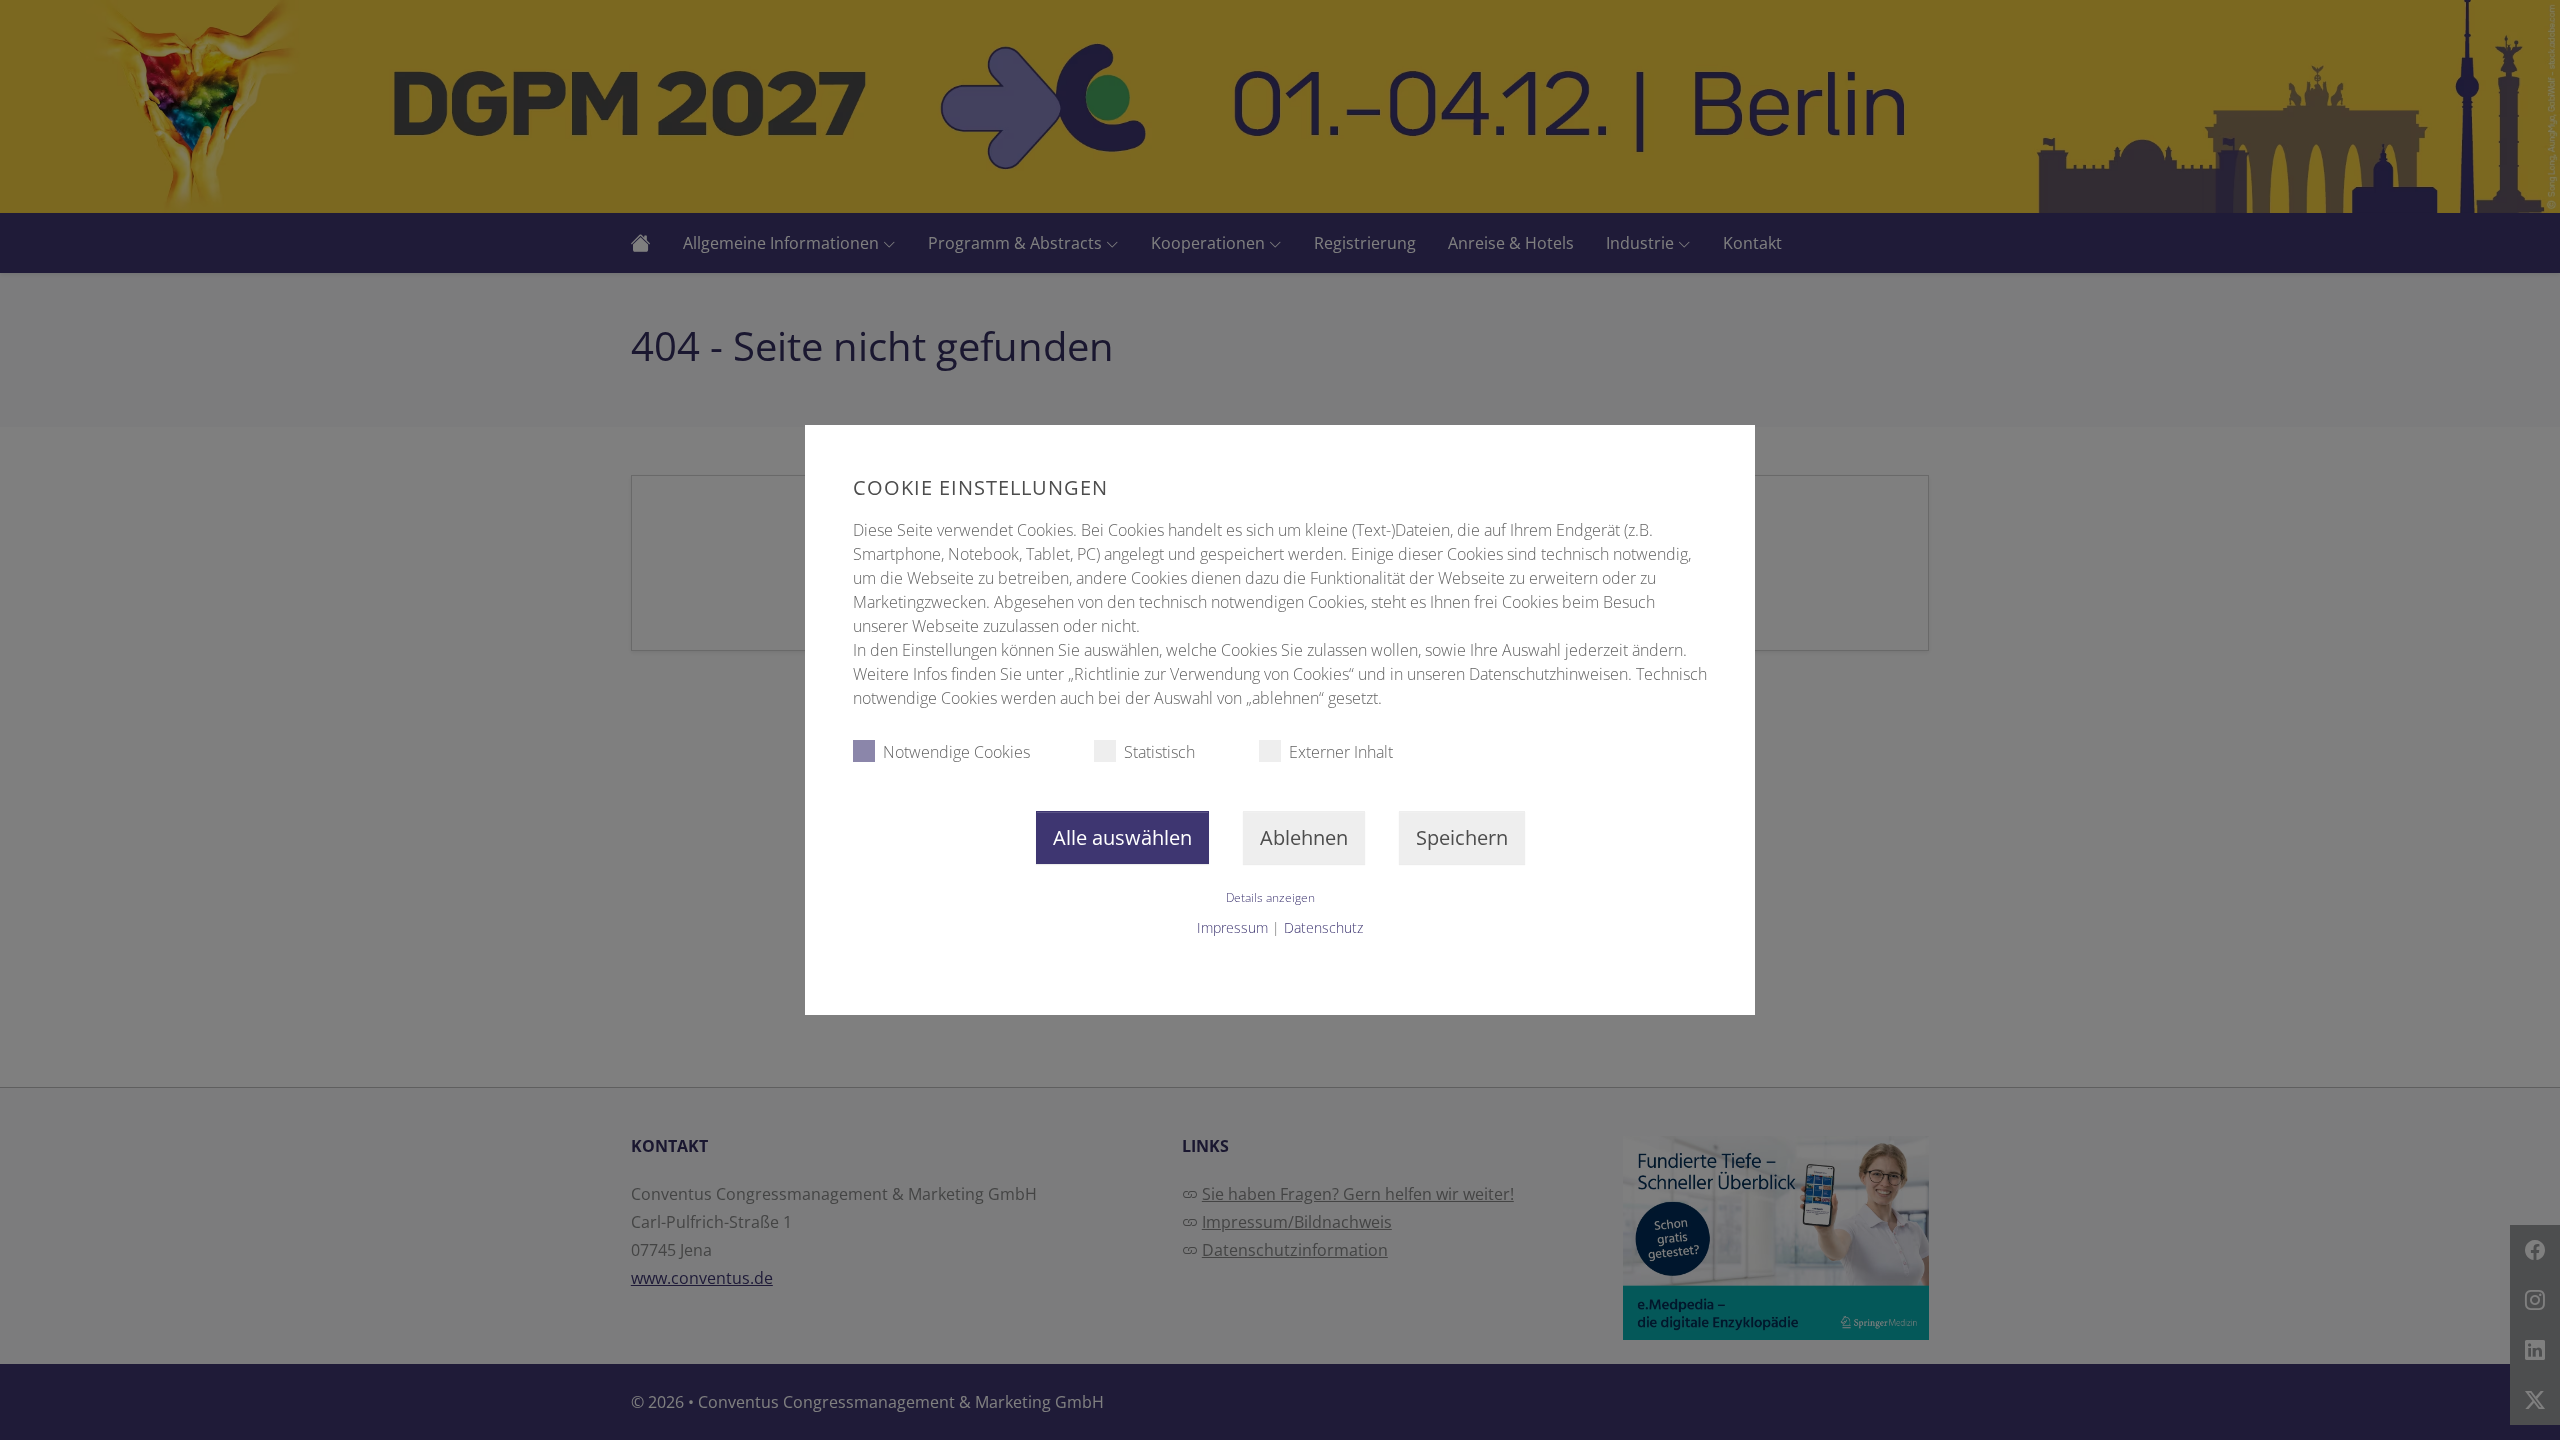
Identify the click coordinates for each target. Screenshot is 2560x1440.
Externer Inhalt (1341, 752)
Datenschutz (1323, 927)
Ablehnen (1304, 837)
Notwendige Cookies (956, 752)
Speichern (1462, 837)
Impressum (1232, 927)
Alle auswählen (1122, 837)
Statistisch (1159, 752)
